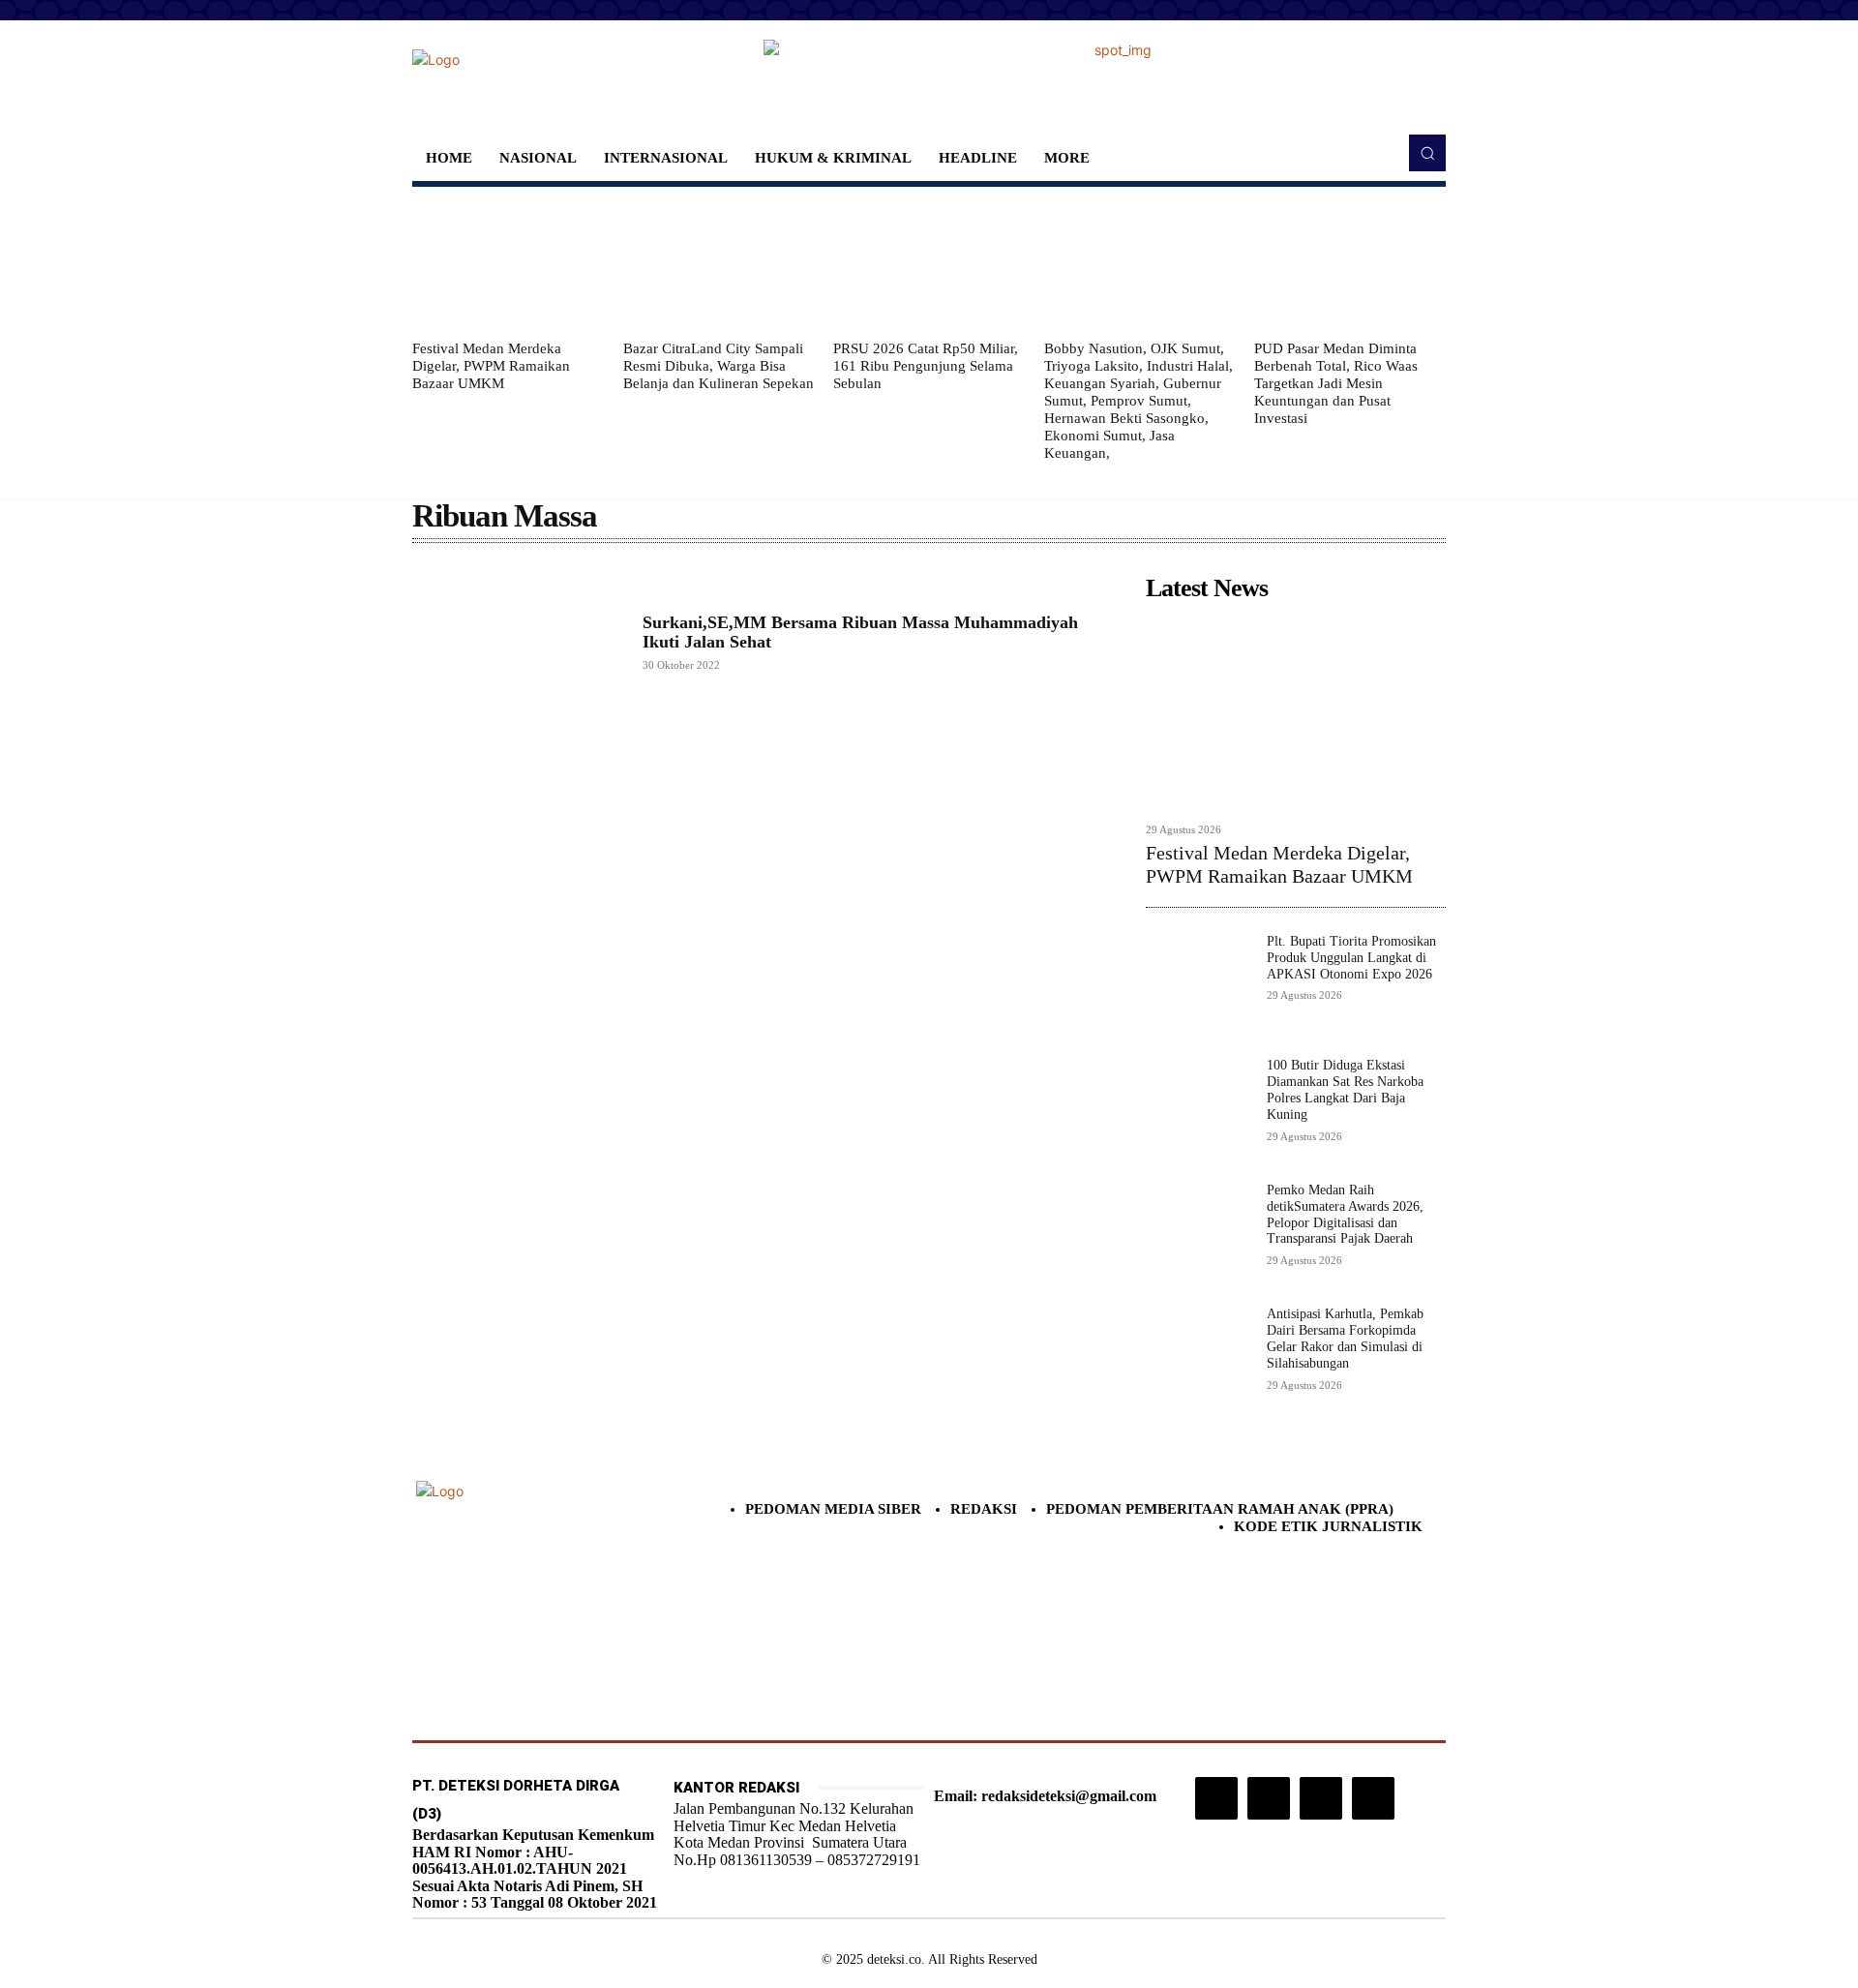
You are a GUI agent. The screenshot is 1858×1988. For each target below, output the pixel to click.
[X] (1321, 1798)
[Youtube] (1373, 1798)
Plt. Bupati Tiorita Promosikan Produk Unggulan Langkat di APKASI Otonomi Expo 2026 (1351, 958)
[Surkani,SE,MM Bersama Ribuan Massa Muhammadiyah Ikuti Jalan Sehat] (518, 642)
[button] (1427, 153)
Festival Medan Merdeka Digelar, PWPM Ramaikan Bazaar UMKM (491, 366)
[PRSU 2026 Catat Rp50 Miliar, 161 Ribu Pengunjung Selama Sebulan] (929, 263)
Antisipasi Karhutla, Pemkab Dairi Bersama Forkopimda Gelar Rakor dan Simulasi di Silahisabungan (1345, 1338)
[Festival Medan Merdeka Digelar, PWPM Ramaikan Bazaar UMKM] (508, 263)
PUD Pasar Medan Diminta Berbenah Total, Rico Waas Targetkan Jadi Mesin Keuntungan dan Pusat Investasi (1336, 383)
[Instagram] (1216, 1798)
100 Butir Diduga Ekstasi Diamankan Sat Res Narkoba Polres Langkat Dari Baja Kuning (1345, 1089)
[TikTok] (1269, 1798)
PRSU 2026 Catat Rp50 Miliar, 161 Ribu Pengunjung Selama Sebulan (926, 366)
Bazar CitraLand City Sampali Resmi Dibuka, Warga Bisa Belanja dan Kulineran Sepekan (719, 366)
